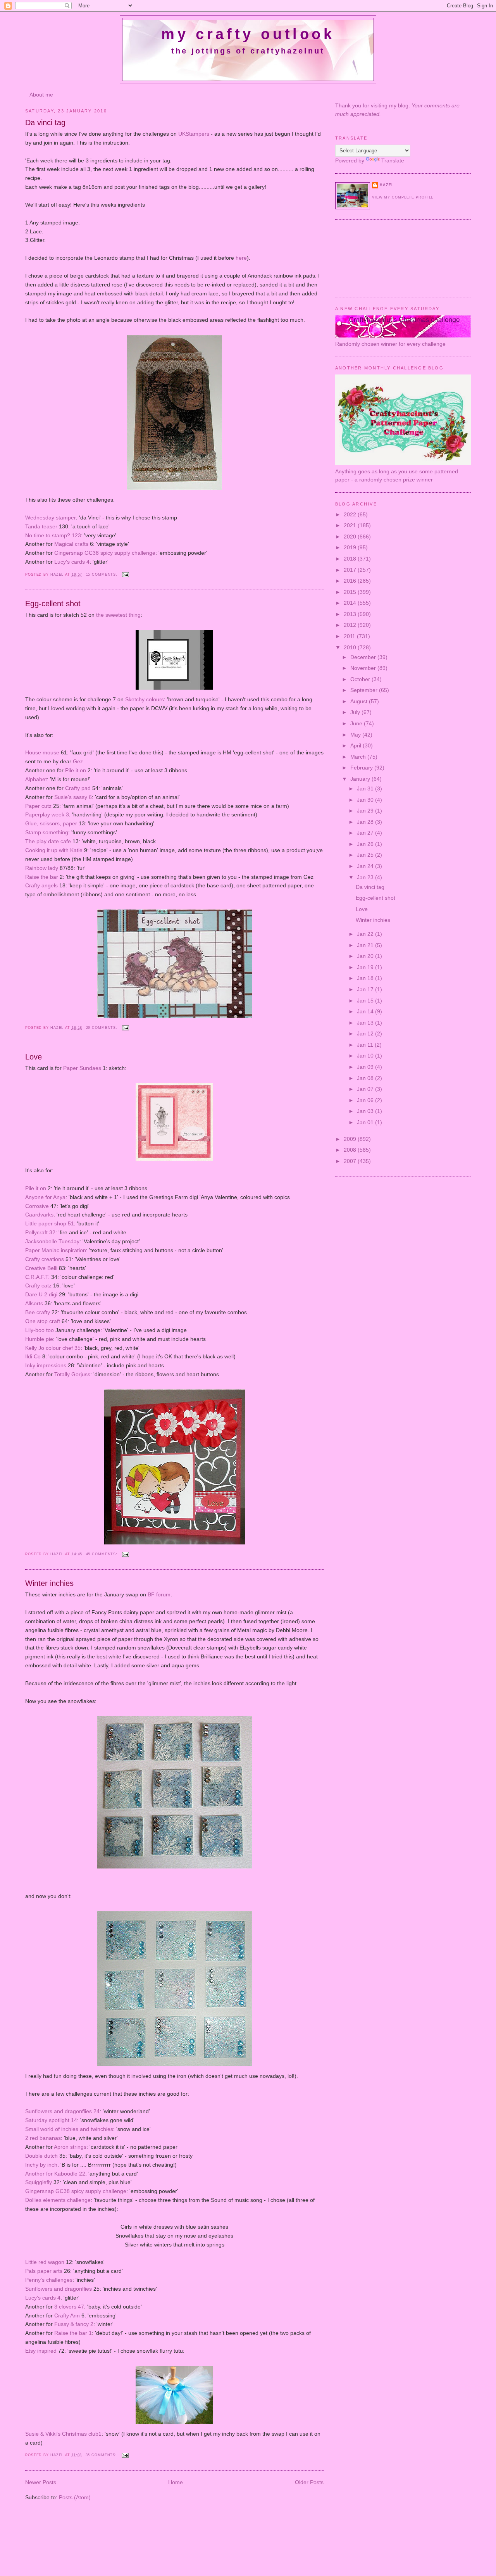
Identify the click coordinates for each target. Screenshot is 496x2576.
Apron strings (70, 2147)
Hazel (58, 575)
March (359, 757)
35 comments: (102, 2455)
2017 (351, 570)
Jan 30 (366, 800)
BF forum (159, 1594)
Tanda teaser (41, 526)
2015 (351, 592)
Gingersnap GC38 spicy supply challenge (105, 553)
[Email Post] (126, 575)
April (356, 745)
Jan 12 (366, 1034)
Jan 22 (366, 934)
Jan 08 (366, 1078)
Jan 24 (366, 866)
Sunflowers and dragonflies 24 (62, 2111)
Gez (78, 761)
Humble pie (39, 1339)
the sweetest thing (118, 615)
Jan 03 (366, 1111)
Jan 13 (366, 1023)
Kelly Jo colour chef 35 (53, 1348)
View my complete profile (403, 197)
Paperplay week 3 (47, 814)
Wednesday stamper (51, 518)
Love (34, 1057)
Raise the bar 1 (73, 2333)
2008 (351, 1150)
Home (176, 2482)
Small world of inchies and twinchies (69, 2129)
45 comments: (103, 1554)
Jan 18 (366, 978)
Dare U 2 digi (42, 1294)
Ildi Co (33, 1356)
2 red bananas (43, 2138)
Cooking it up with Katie (54, 850)
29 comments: (103, 1028)
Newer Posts (41, 2482)
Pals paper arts (44, 2271)
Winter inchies (49, 1583)
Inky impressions (46, 1365)
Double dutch (41, 2156)
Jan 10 (366, 1056)
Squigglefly (39, 2182)
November (364, 668)
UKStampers (194, 134)
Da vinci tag (45, 123)
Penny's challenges (49, 2280)
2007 (351, 1161)
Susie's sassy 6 (73, 797)
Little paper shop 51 (50, 1223)
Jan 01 (366, 1122)
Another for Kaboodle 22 (55, 2174)
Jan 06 (366, 1100)
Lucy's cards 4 (72, 562)
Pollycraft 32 (40, 1232)
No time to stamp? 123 (53, 535)
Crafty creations (45, 1259)
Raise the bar (42, 877)
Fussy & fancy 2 (73, 2324)
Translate (393, 160)
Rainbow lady (42, 868)
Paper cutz (38, 806)
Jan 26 (366, 844)
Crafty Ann (67, 2315)
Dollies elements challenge (58, 2200)
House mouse (42, 752)
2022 (351, 514)
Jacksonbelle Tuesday (52, 1241)
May (356, 735)
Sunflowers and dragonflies (59, 2289)
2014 (351, 603)
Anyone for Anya (45, 1197)
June (357, 723)
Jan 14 (366, 1011)
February (362, 768)
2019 (351, 547)
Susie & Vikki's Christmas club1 (63, 2434)
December (364, 657)
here (241, 258)
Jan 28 (366, 822)
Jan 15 (366, 1001)
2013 (351, 614)
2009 (351, 1139)
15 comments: (103, 575)
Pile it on (76, 770)
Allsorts (34, 1303)
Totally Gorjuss (72, 1374)
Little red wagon (46, 2262)
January (361, 779)
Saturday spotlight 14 (51, 2120)
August (360, 701)
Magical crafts (71, 544)
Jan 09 (366, 1067)
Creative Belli (41, 1268)
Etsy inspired (41, 2351)
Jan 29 (366, 811)
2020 (351, 537)
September (365, 690)
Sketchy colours (145, 699)
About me (41, 95)
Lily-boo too (40, 1330)
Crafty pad (78, 788)
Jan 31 (366, 789)
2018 (351, 559)
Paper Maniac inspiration (56, 1250)
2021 (351, 525)
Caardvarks (39, 1215)
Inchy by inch (41, 2165)
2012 (351, 625)
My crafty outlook (248, 34)
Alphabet (36, 779)
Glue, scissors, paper (51, 823)
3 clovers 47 (69, 2307)
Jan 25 (366, 855)
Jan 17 (366, 989)
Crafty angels (41, 885)
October (361, 679)
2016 (351, 581)
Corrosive (38, 1206)
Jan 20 (366, 956)
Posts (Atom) (75, 2497)
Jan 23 (366, 877)
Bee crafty (38, 1312)
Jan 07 (366, 1089)
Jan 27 (366, 833)
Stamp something (47, 832)
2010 (351, 647)
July (356, 712)
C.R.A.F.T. (38, 1277)
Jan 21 (366, 945)
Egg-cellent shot (53, 604)
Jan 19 (366, 967)
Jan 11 (366, 1045)
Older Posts (309, 2482)
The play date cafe (48, 841)
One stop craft (43, 1321)
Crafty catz (38, 1285)
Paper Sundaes (82, 1068)
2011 (350, 636)
